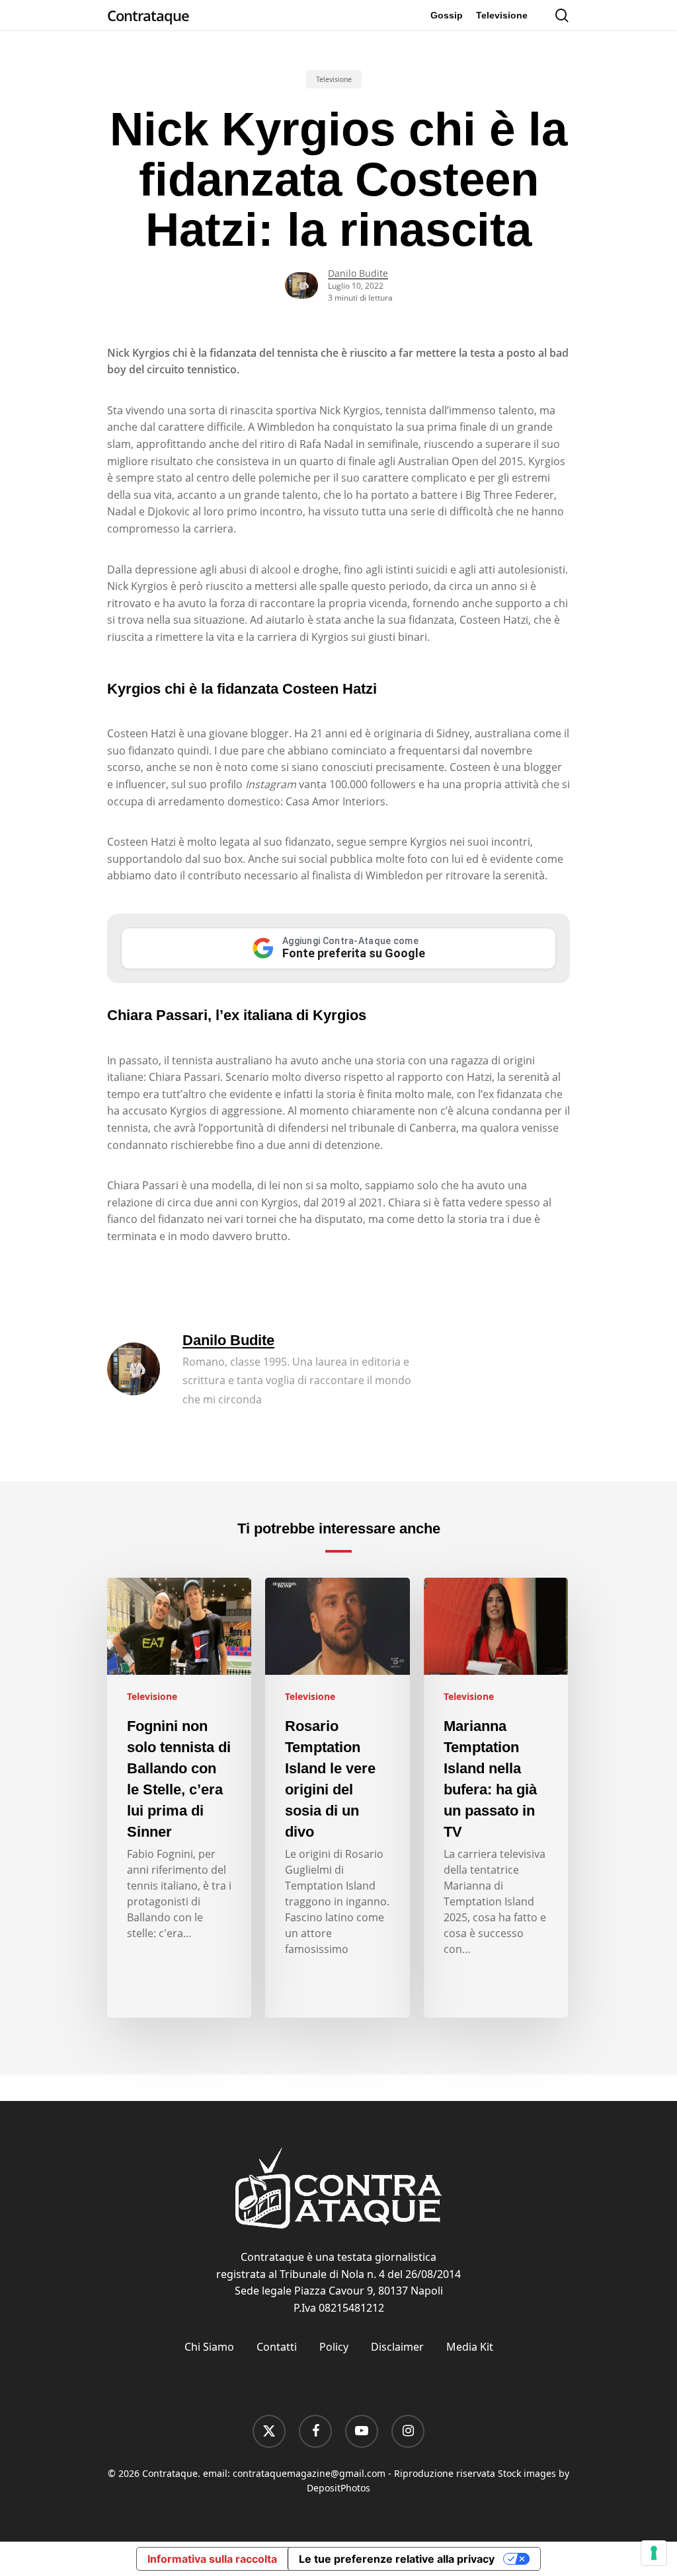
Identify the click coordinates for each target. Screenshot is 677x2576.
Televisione (334, 79)
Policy (334, 2347)
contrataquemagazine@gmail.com (309, 2473)
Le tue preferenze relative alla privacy (397, 2559)
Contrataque (148, 15)
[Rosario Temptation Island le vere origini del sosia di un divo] (337, 1798)
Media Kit (470, 2347)
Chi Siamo (209, 2347)
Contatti (277, 2347)
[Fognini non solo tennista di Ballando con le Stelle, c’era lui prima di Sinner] (179, 1798)
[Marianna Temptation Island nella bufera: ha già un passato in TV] (496, 1798)
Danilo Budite (358, 273)
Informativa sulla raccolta (212, 2559)
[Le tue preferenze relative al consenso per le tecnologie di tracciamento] (654, 2553)
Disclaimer (397, 2347)
